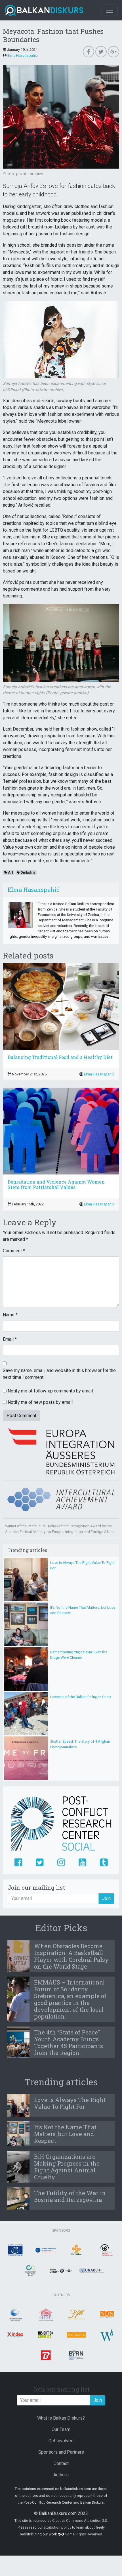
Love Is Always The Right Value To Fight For (70, 2103)
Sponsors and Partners (61, 2452)
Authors (61, 2475)
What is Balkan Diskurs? (61, 2418)
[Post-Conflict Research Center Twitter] (40, 1863)
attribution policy (57, 2527)
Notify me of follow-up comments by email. (51, 1391)
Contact (61, 2463)
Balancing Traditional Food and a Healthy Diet (60, 1057)
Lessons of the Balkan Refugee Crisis (81, 1697)
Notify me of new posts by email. (41, 1402)
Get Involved (61, 2441)
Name (10, 1315)
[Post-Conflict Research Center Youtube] (82, 1863)
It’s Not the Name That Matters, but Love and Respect (65, 2134)
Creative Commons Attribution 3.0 (80, 2521)
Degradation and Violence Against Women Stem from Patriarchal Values (56, 1184)
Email (10, 1339)
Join (106, 1898)
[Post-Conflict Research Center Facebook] (18, 1863)
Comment (14, 1251)
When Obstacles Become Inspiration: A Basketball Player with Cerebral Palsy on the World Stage (71, 1956)
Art (10, 872)
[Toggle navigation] (110, 10)
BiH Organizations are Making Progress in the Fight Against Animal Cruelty (67, 2167)
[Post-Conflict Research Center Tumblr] (104, 1863)
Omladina (27, 872)
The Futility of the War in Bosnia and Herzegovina (70, 2196)
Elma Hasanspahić (23, 55)
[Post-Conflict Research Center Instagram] (61, 1863)
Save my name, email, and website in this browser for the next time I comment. (59, 1374)
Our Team (61, 2429)
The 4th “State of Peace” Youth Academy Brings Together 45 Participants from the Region (69, 2042)
